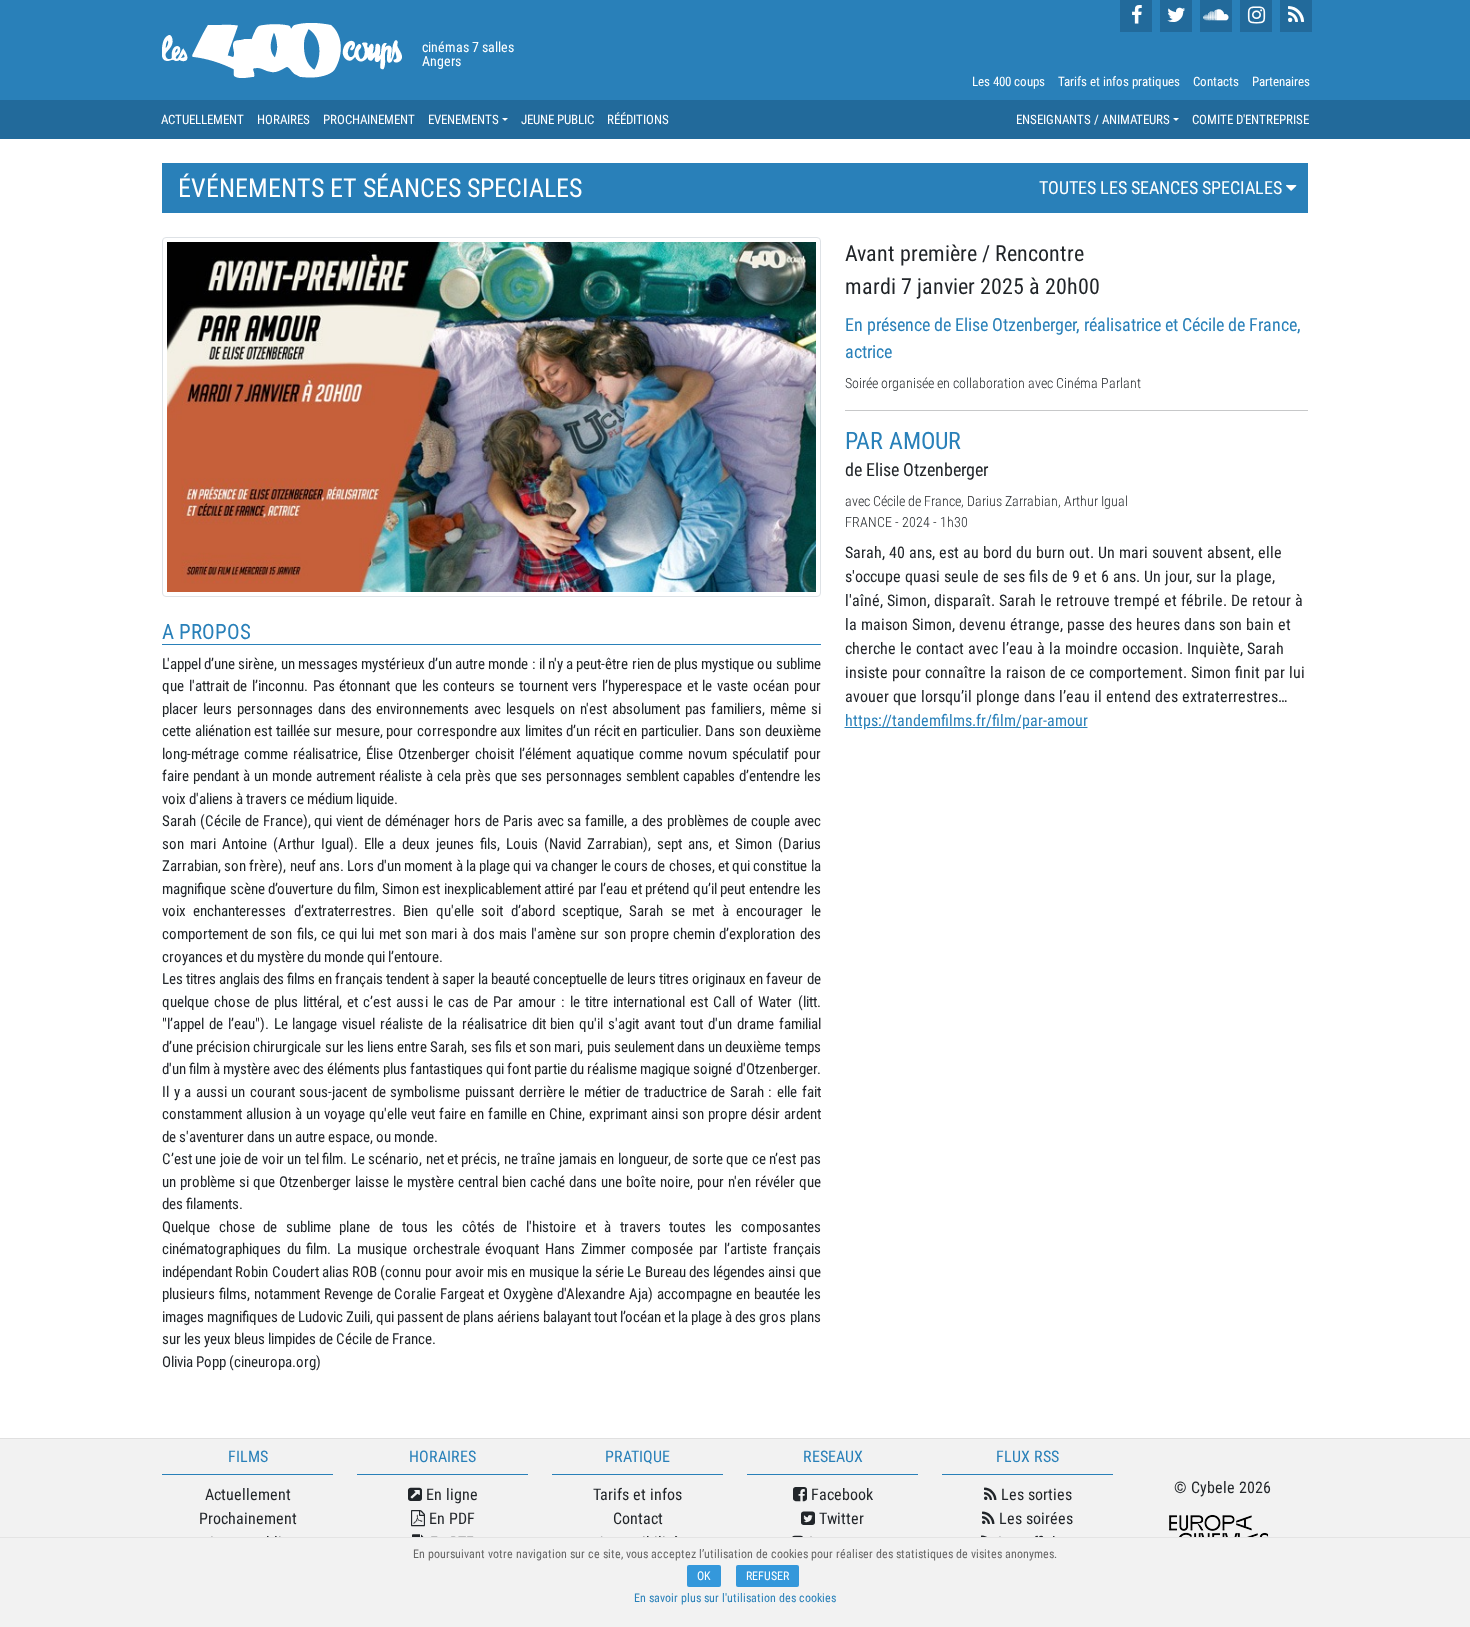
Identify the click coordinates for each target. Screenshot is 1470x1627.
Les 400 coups (1008, 81)
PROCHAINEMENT (369, 119)
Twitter (839, 1518)
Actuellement (248, 1494)
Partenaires (1281, 81)
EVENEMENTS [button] (463, 119)
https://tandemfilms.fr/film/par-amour (966, 720)
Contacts (1216, 81)
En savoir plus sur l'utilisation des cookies (735, 1598)
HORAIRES (283, 119)
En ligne (450, 1494)
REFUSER (767, 1576)
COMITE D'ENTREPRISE (1250, 119)
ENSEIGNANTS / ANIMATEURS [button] (1093, 119)
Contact (638, 1518)
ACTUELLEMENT (202, 119)
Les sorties (1034, 1494)
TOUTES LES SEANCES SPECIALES (1162, 187)
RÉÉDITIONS (638, 119)
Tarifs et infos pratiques (1119, 81)
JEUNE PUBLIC (557, 119)
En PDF (450, 1518)
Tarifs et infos (637, 1494)
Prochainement (248, 1518)
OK (704, 1576)
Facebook (840, 1494)
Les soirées (1034, 1518)
